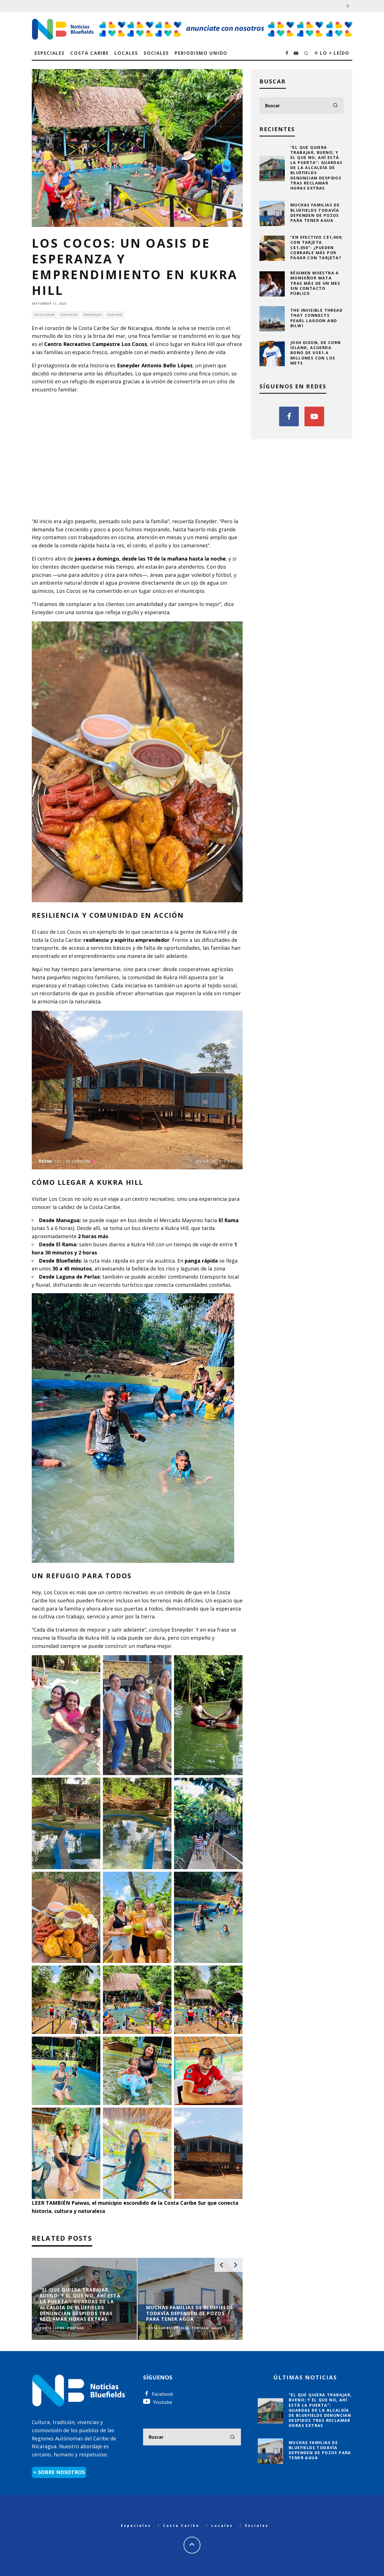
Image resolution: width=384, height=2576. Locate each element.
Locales (126, 53)
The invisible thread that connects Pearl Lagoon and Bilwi (317, 318)
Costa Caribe (90, 53)
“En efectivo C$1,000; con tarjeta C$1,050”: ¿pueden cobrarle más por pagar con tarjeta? (317, 247)
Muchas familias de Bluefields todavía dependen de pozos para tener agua (315, 213)
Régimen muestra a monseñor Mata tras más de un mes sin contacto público (315, 283)
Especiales (50, 53)
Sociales (156, 53)
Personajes (93, 315)
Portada (115, 315)
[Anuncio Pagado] (226, 21)
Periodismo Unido (201, 53)
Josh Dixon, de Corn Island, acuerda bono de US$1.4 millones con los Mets (316, 353)
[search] (335, 106)
